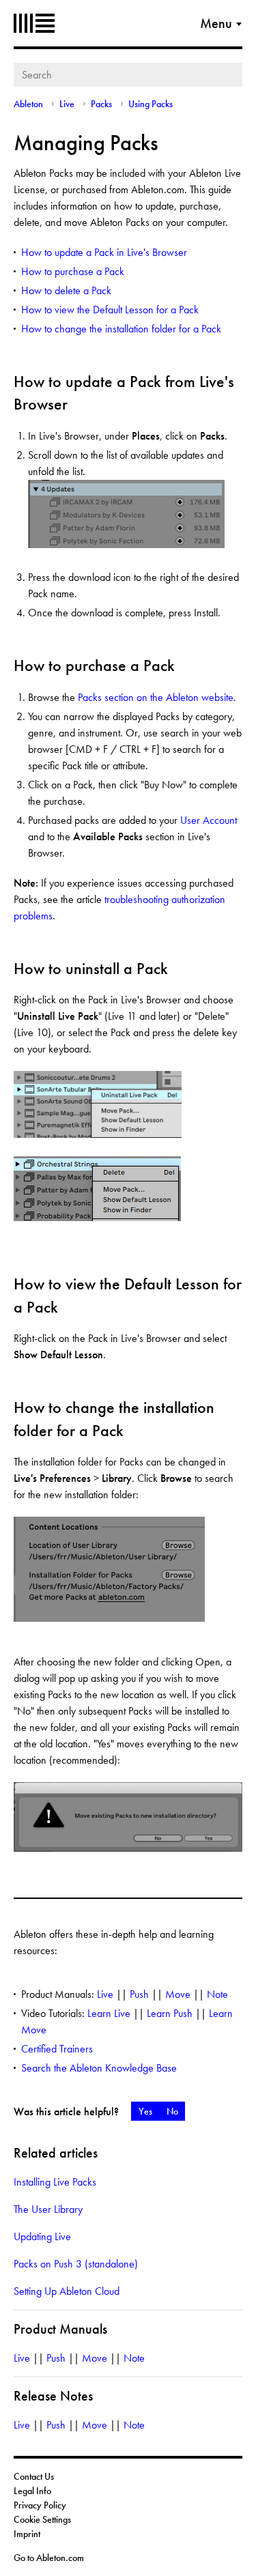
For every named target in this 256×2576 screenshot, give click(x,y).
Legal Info (32, 2491)
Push (139, 1994)
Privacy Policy (40, 2505)
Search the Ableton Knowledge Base (99, 2068)
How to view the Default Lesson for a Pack (110, 310)
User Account (209, 820)
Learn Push (170, 2013)
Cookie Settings (42, 2519)
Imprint (27, 2534)
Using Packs (151, 104)
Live (67, 104)
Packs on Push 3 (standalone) (76, 2264)
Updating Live (42, 2236)
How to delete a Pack (66, 290)
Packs (101, 104)
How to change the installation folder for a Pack (121, 329)
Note (217, 1994)
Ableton (34, 23)
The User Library (48, 2209)
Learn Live (109, 2013)
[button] (145, 2111)
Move (178, 1994)
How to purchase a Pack (73, 271)
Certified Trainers (57, 2049)
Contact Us (34, 2476)
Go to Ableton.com (49, 2558)
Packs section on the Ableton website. (157, 697)
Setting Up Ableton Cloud (67, 2291)
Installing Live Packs (55, 2182)
